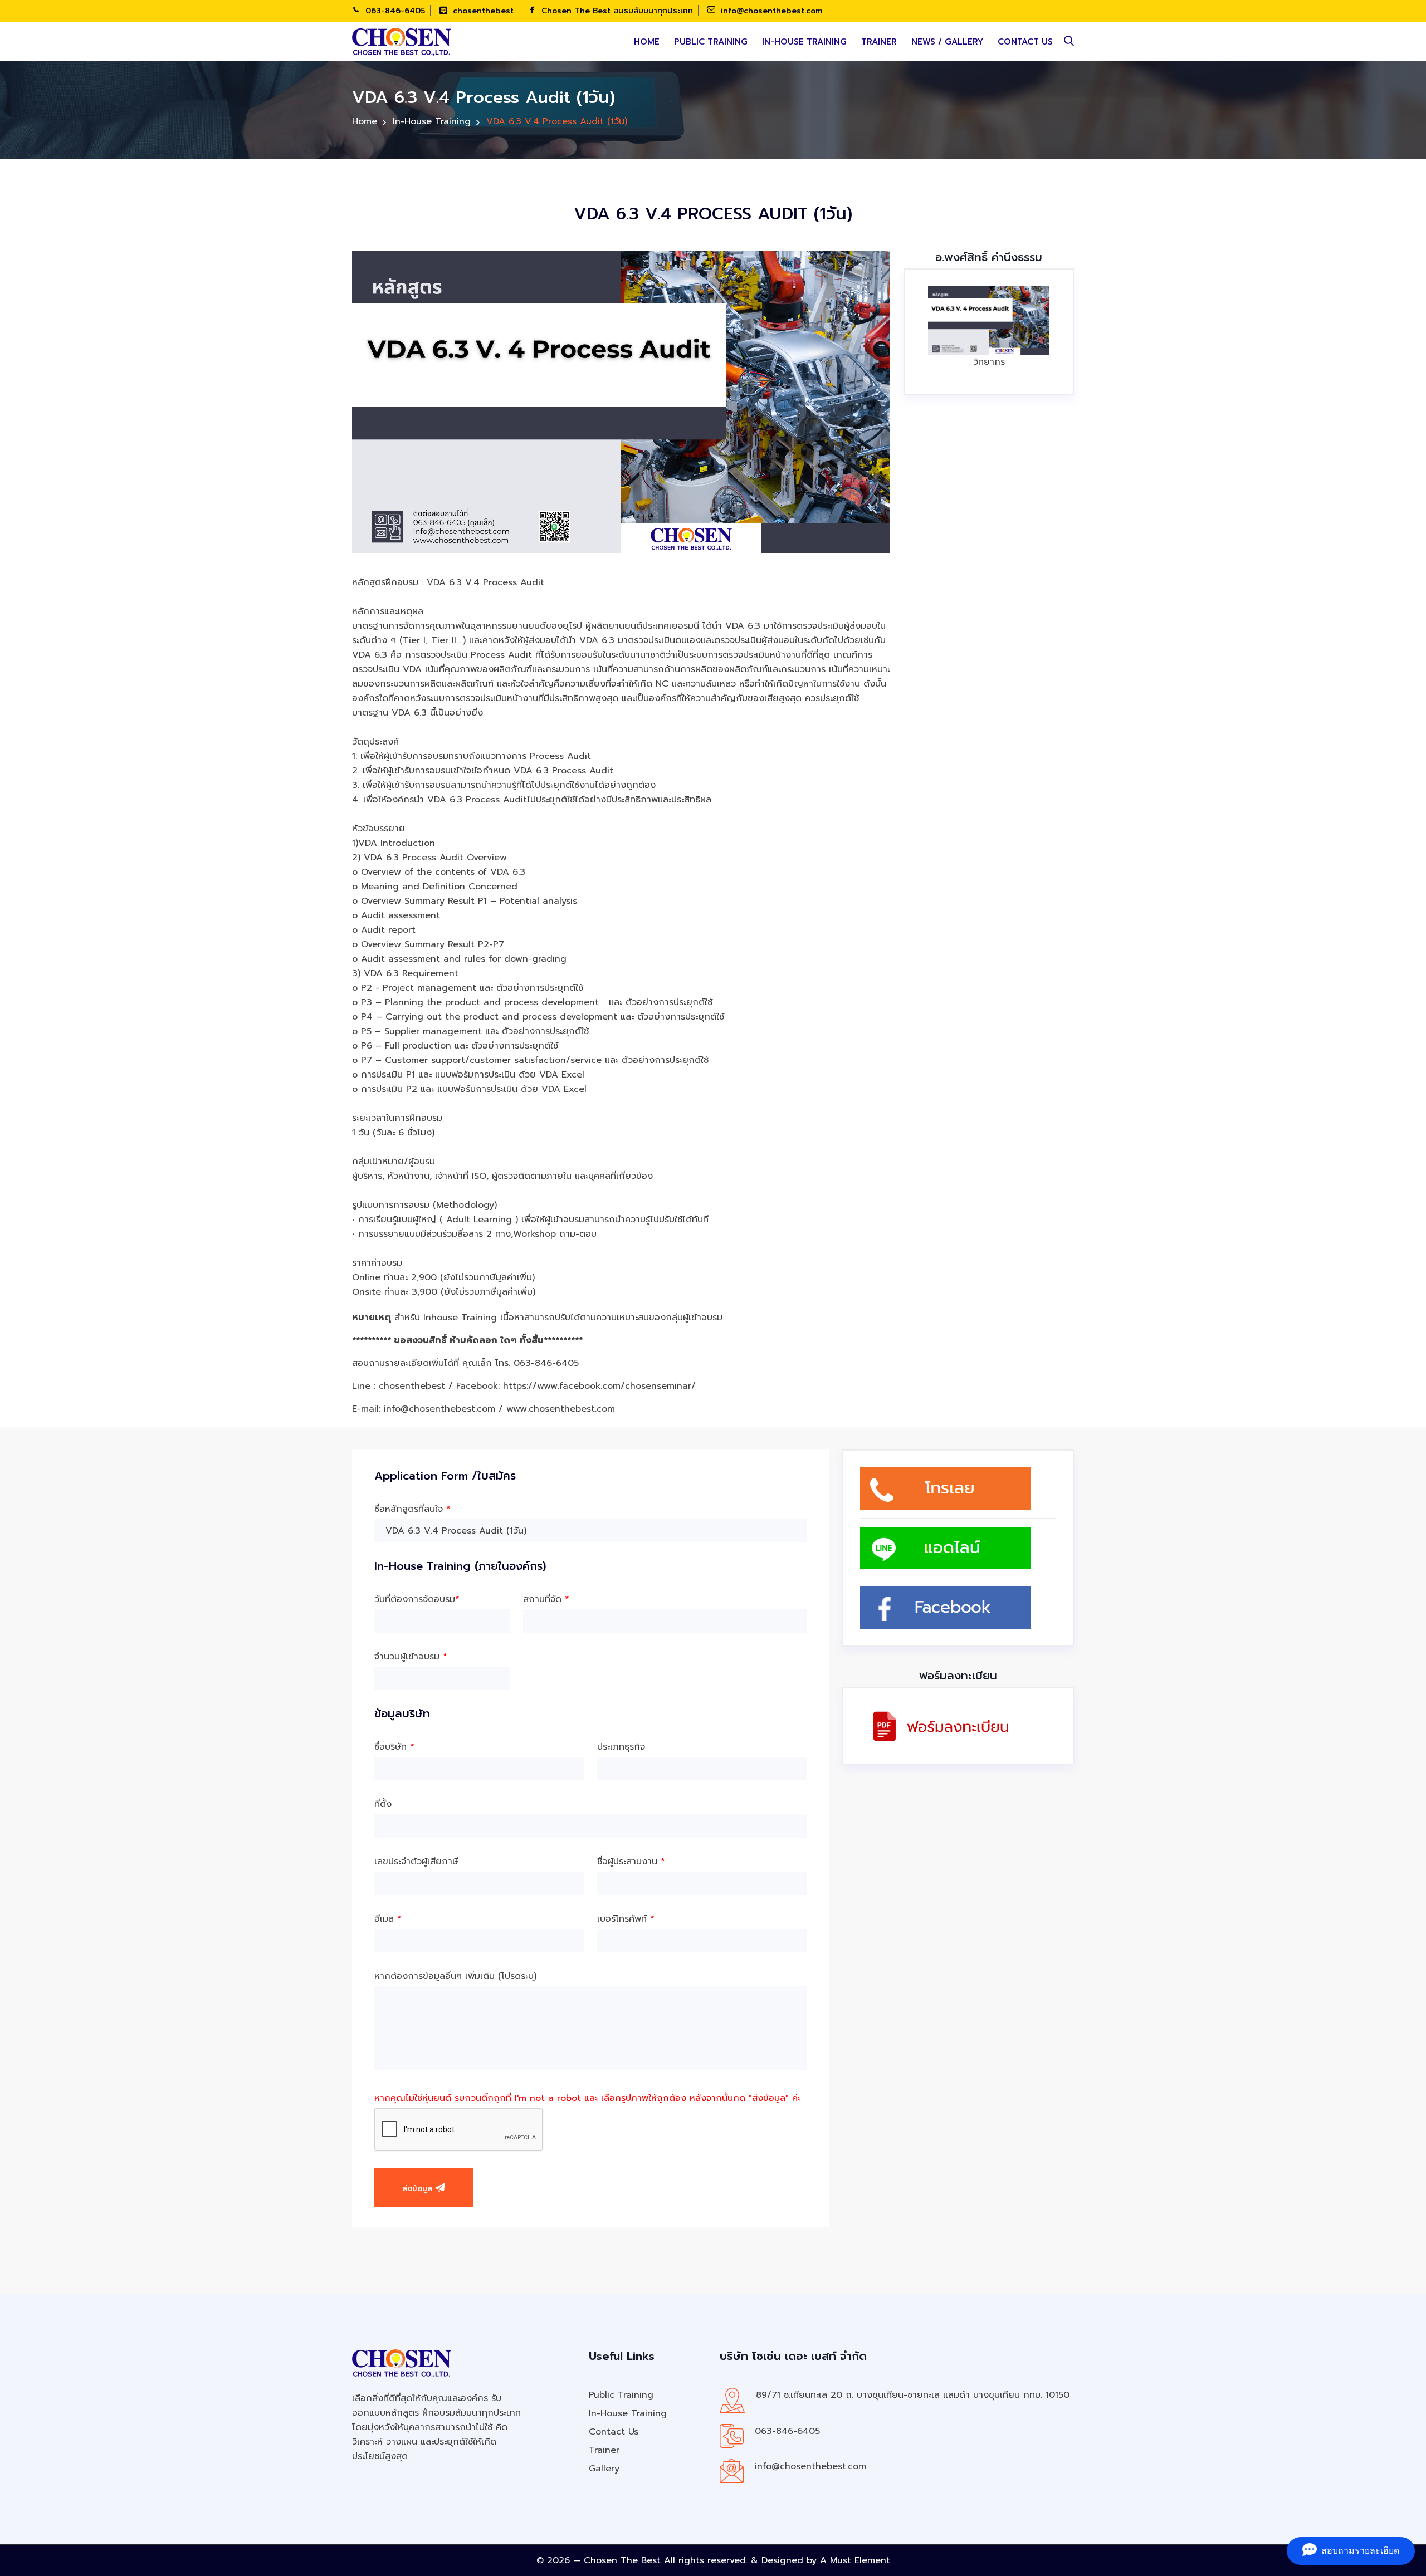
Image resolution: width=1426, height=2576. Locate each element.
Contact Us (1025, 42)
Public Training (711, 42)
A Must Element (855, 2560)
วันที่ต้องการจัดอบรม (417, 1599)
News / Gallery (947, 42)
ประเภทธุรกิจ (621, 1747)
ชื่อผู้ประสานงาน (631, 1862)
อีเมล (388, 1919)
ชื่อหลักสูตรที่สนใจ (412, 1509)
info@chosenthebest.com (770, 11)
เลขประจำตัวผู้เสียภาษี (416, 1862)
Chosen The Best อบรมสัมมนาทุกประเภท (616, 11)
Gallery (604, 2469)
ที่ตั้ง (383, 1804)
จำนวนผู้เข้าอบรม (411, 1657)
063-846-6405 (394, 11)
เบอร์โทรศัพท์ (626, 1919)
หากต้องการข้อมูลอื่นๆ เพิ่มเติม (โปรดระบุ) (455, 1976)
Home (647, 42)
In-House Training (804, 42)
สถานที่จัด (546, 1599)
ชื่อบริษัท (394, 1747)
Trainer (879, 42)
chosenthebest (482, 11)
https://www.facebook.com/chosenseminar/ (599, 1386)
